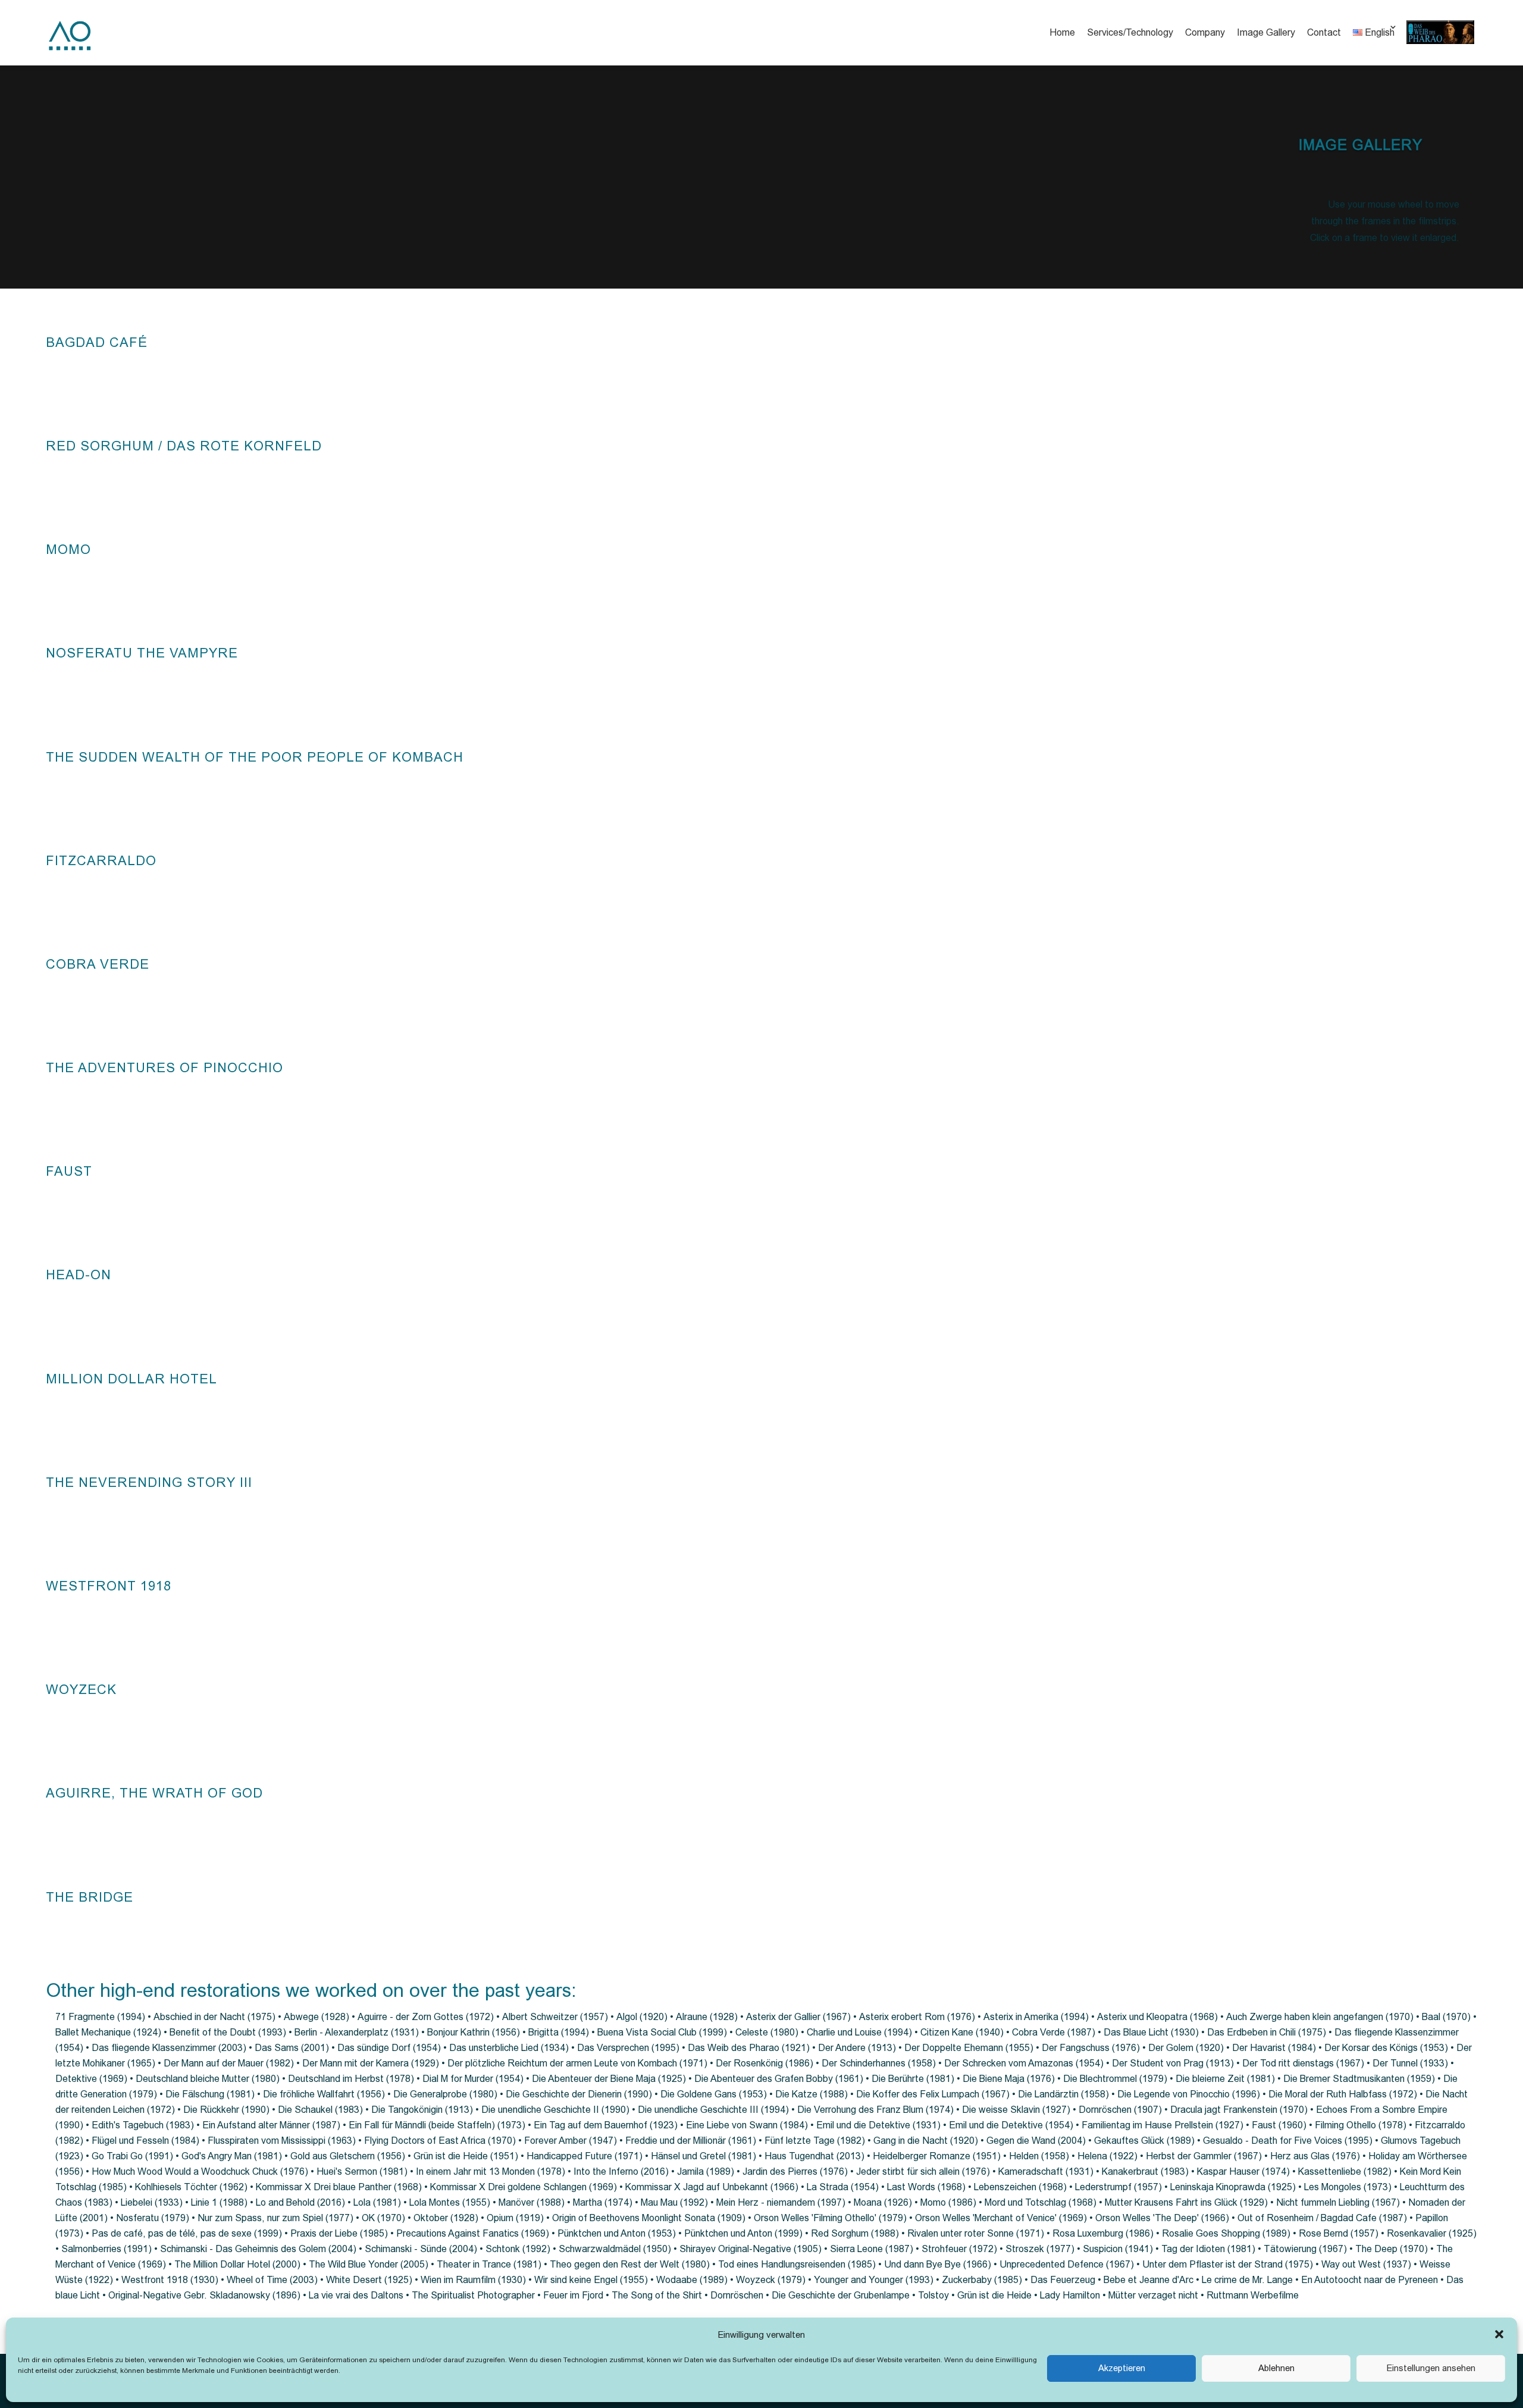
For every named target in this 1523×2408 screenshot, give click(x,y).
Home (1062, 32)
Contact (1324, 32)
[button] (1499, 2334)
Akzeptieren (1122, 2368)
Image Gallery (1266, 32)
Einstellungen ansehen (1431, 2368)
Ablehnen (1276, 2368)
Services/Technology (1130, 32)
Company (1205, 32)
